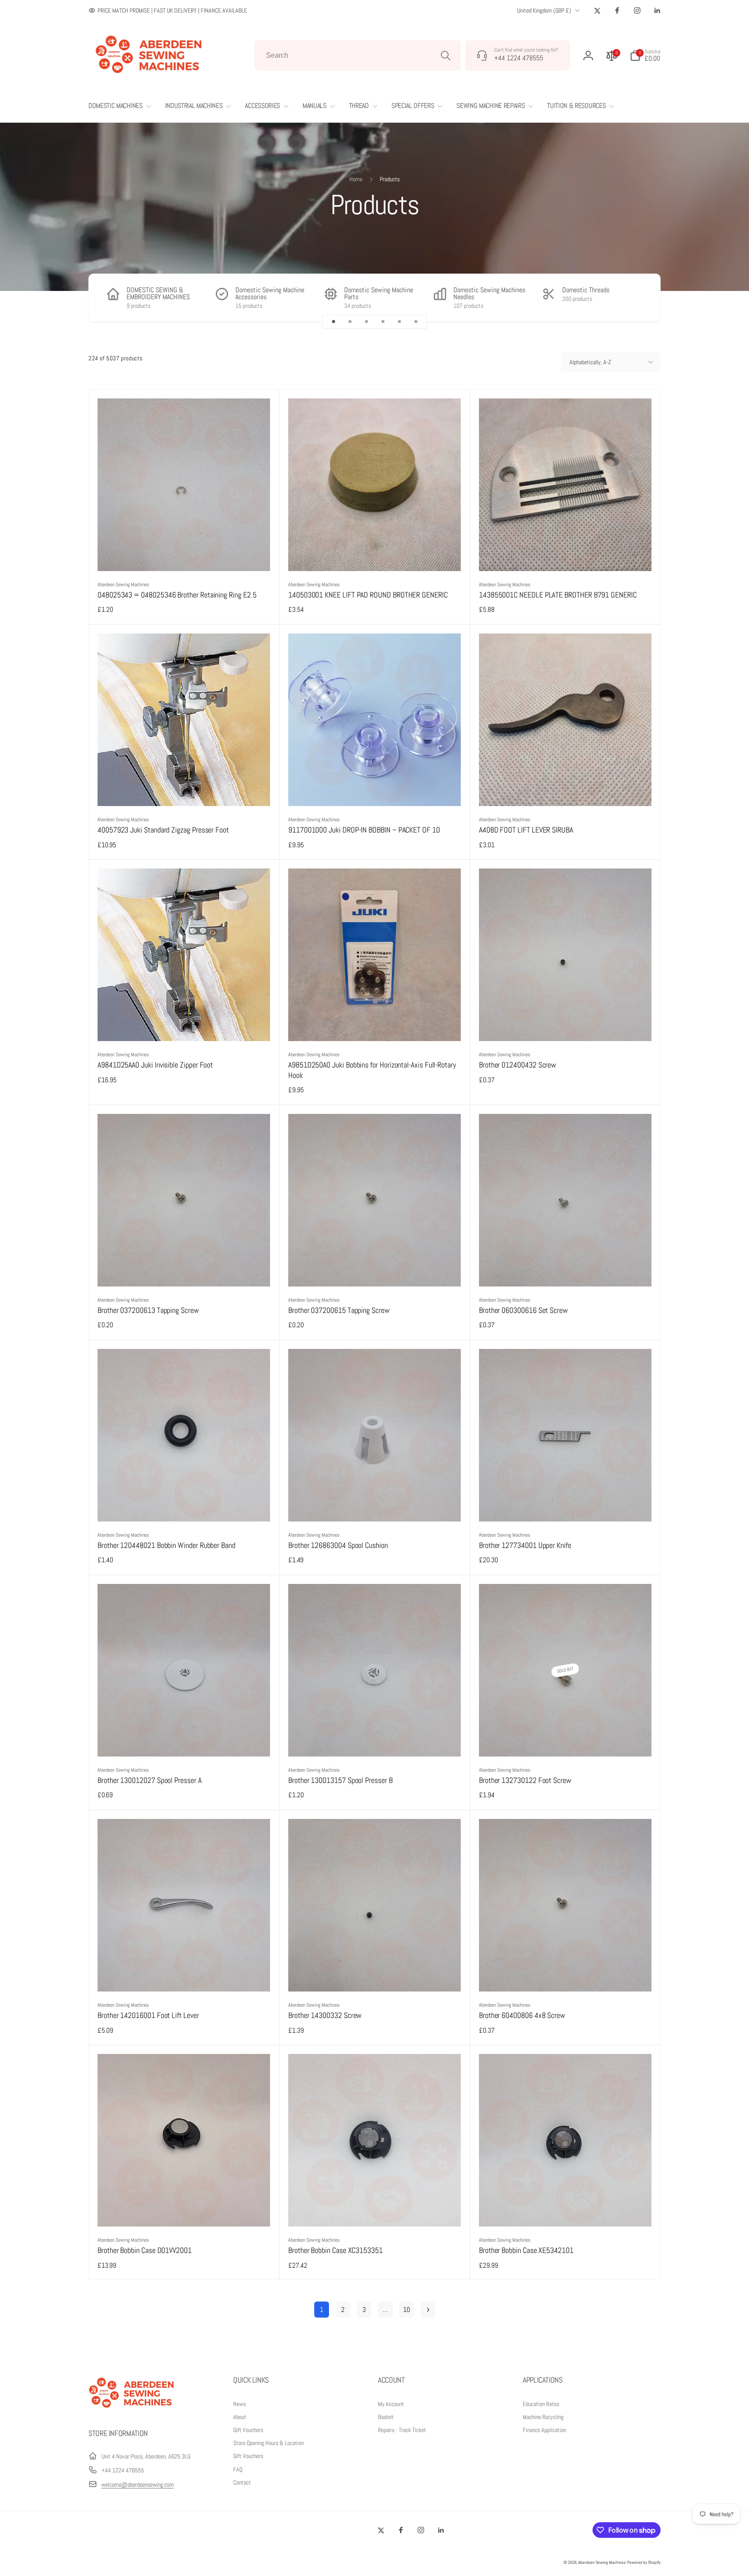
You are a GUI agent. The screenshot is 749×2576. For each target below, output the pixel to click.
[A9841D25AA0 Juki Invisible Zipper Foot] (184, 1025)
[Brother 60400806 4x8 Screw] (566, 1975)
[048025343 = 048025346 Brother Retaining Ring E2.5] (184, 555)
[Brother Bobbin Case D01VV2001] (184, 2210)
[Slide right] (639, 298)
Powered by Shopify (644, 2562)
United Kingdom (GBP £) (544, 10)
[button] (645, 56)
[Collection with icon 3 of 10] (366, 322)
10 (407, 2310)
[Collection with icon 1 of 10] (333, 322)
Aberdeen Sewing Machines (602, 2562)
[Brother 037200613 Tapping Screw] (184, 1270)
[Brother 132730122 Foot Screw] (566, 1740)
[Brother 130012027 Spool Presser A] (184, 1740)
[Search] (446, 56)
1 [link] (322, 2310)
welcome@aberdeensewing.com (138, 2485)
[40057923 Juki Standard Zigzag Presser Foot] (184, 790)
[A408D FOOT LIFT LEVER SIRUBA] (566, 790)
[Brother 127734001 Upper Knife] (566, 1505)
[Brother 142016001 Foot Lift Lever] (184, 1975)
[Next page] (428, 2310)
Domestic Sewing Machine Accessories (270, 294)
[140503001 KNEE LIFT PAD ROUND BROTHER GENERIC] (375, 555)
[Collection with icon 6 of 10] (416, 322)
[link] (168, 10)
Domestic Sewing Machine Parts (379, 294)
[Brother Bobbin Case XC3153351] (375, 2210)
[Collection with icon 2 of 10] (350, 322)
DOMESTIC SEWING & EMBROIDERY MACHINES (158, 294)
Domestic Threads (586, 290)
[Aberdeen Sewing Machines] (132, 2410)
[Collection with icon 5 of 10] (399, 322)
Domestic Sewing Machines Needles (489, 294)
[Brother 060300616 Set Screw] (566, 1270)
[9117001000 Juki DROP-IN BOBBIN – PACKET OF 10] (375, 790)
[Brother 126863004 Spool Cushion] (375, 1505)
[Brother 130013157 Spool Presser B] (375, 1740)
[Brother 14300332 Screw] (375, 1975)
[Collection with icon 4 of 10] (383, 322)
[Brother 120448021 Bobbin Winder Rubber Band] (184, 1505)
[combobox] (358, 56)
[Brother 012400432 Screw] (566, 1025)
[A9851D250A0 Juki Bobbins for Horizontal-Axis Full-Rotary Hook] (375, 1025)
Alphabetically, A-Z (590, 362)
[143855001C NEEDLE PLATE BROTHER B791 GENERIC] (566, 555)
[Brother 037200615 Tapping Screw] (375, 1270)
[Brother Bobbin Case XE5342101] (566, 2210)
